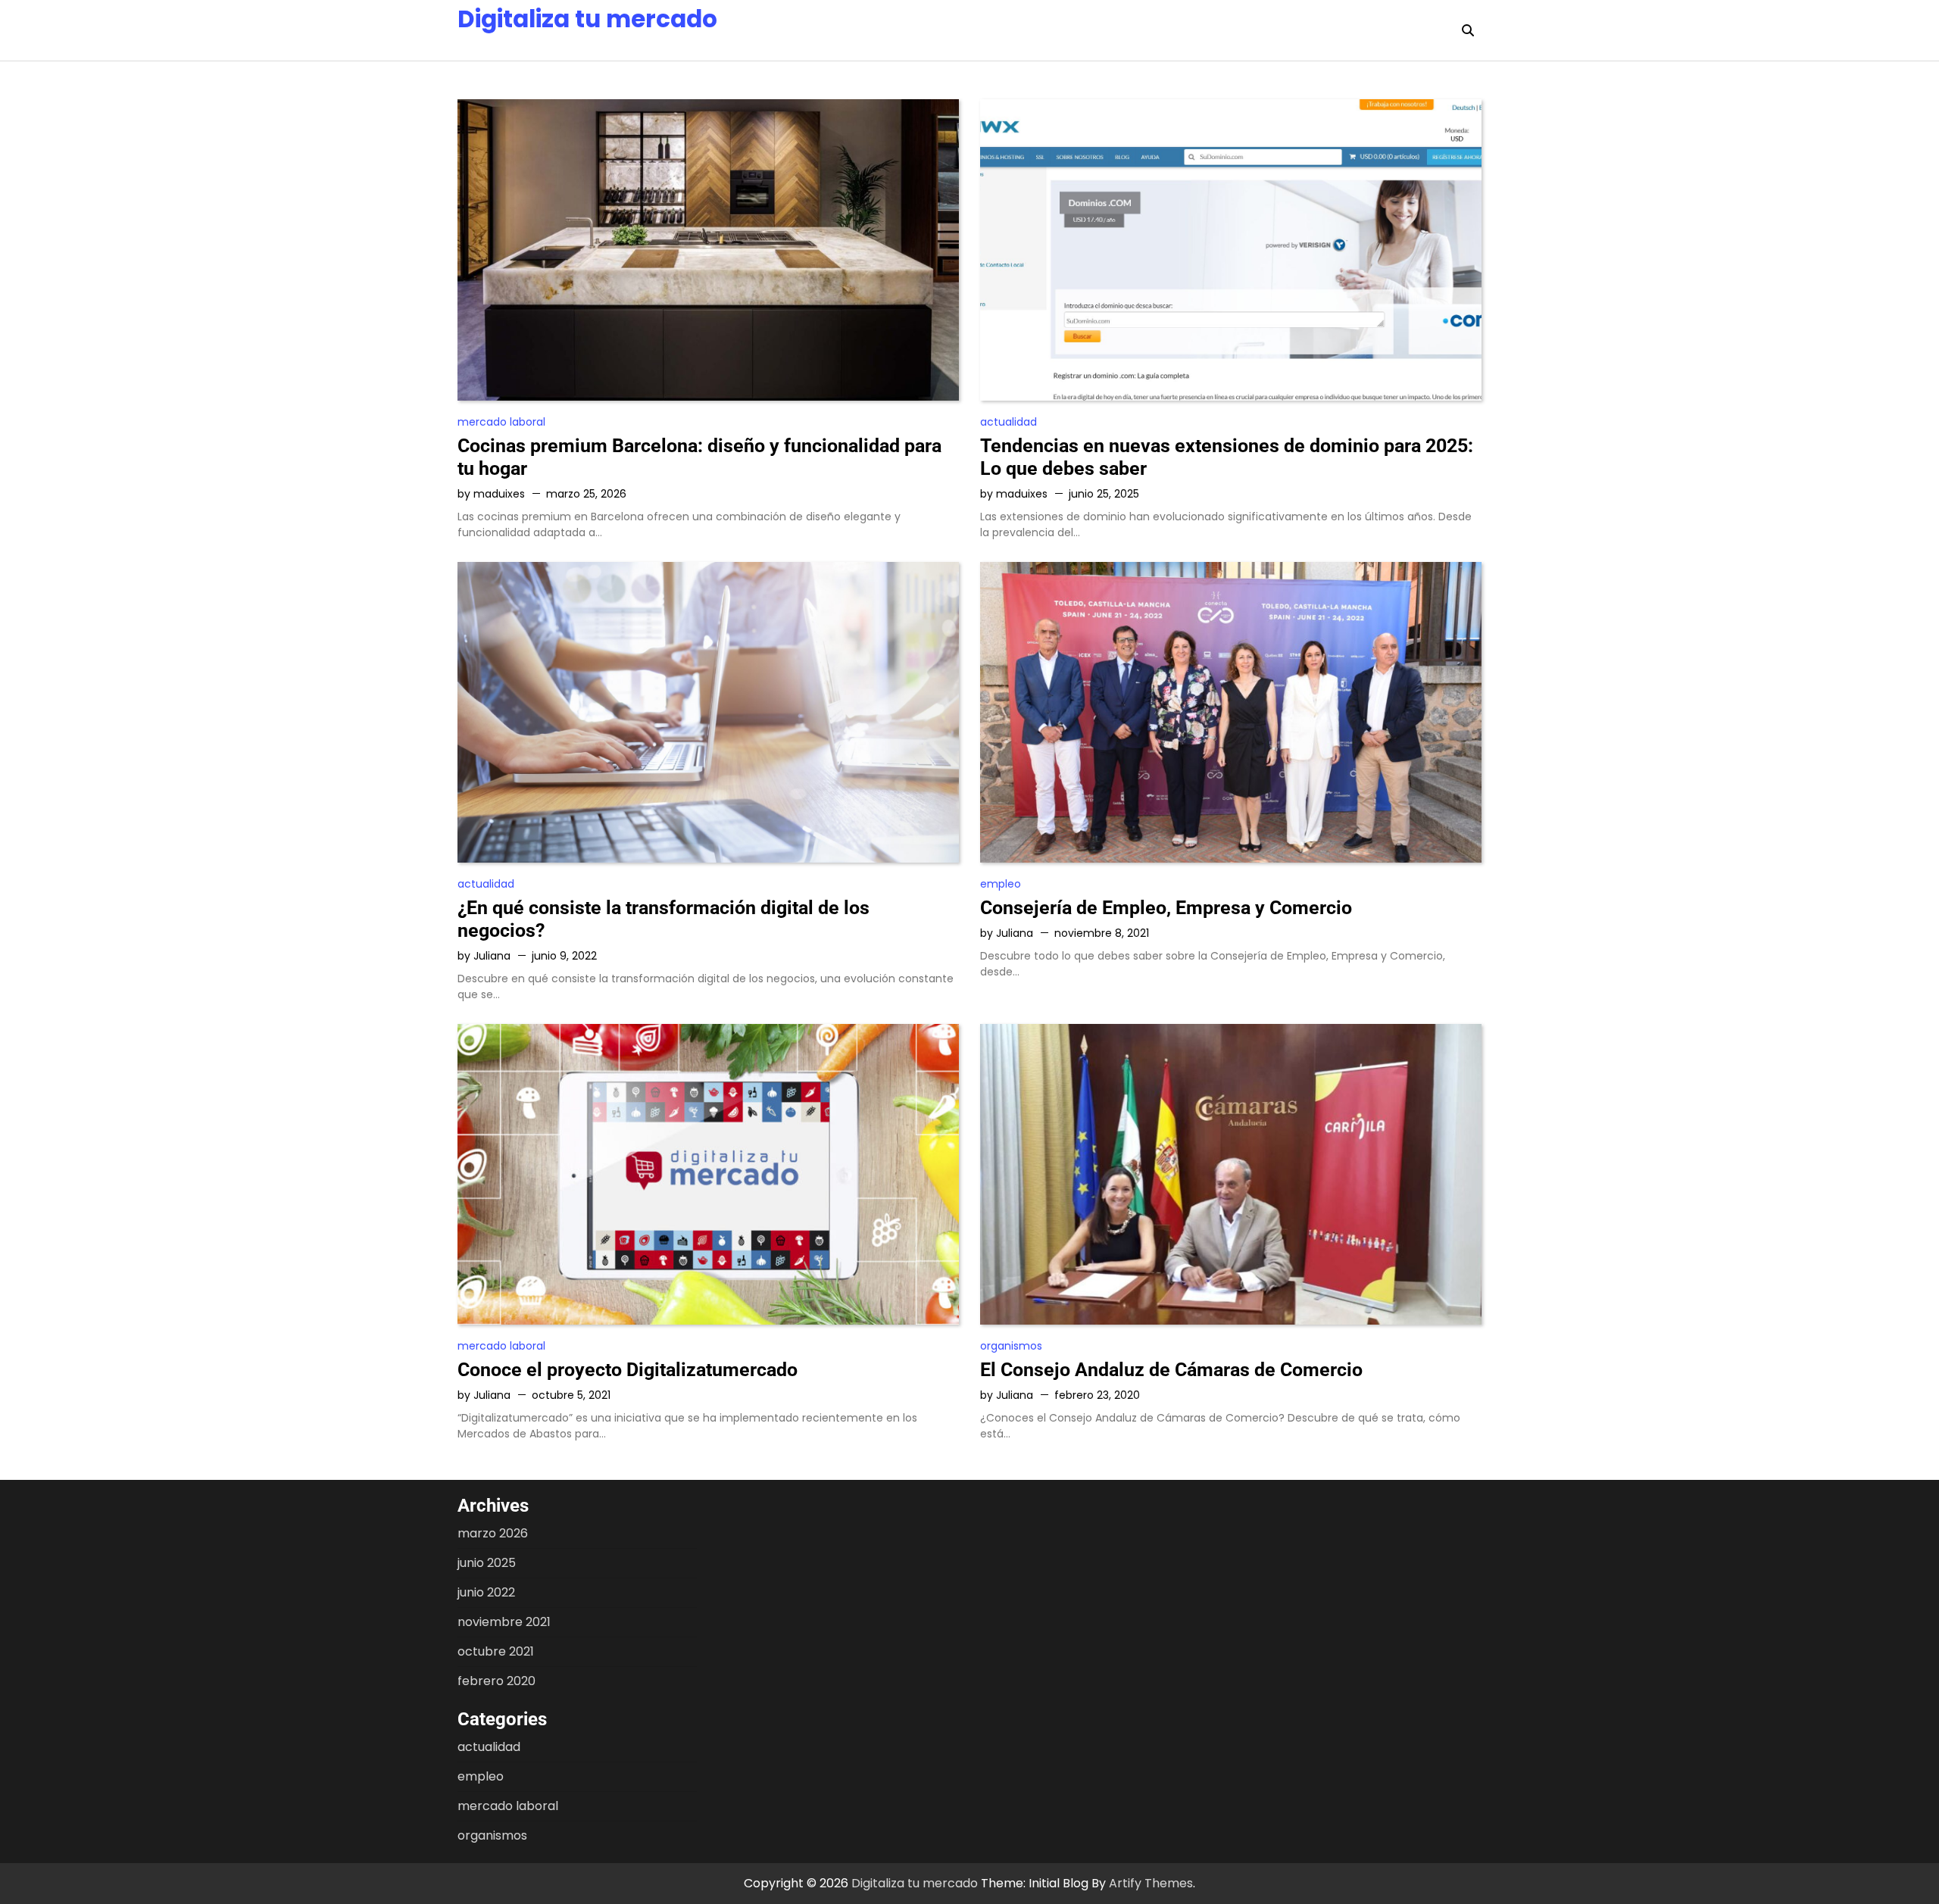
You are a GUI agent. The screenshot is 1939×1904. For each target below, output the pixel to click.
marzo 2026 (493, 1533)
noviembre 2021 (504, 1622)
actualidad (1009, 422)
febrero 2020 (496, 1681)
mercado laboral (501, 422)
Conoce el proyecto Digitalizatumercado (628, 1370)
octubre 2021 (496, 1651)
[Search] (1468, 30)
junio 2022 (486, 1592)
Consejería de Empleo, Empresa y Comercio (1166, 908)
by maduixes (491, 494)
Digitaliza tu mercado (587, 19)
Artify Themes (1151, 1883)
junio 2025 (487, 1563)
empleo (1001, 884)
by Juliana (484, 956)
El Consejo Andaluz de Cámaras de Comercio (1171, 1370)
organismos (1011, 1346)
